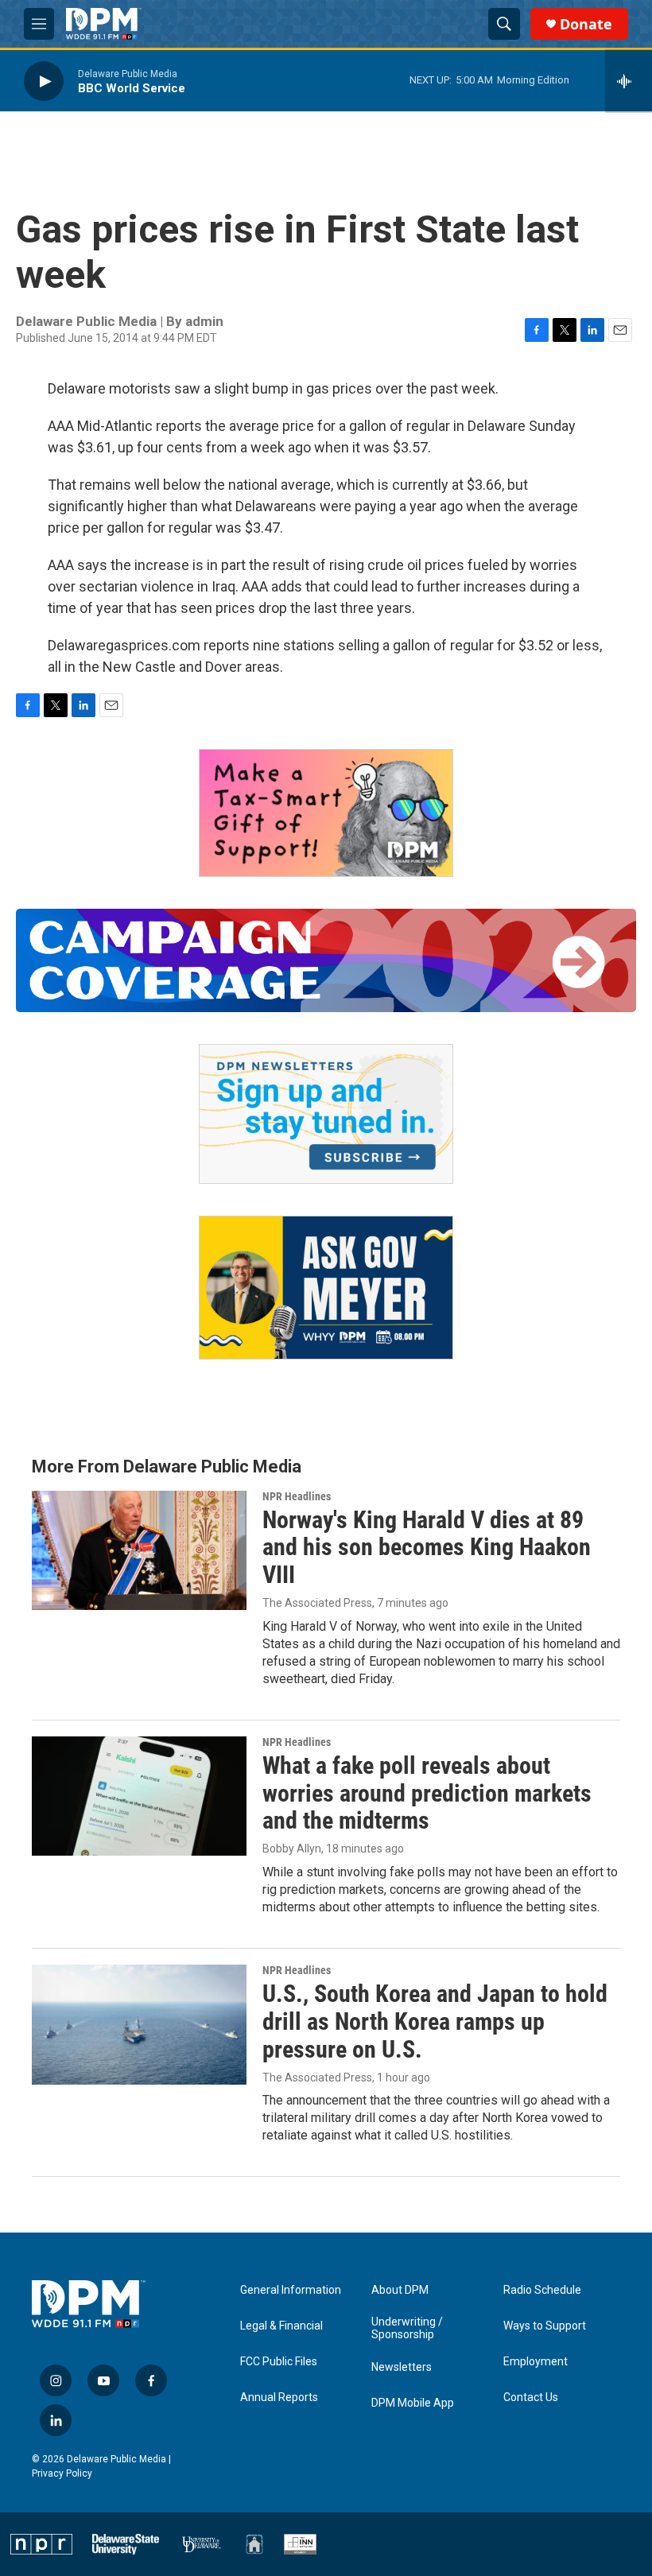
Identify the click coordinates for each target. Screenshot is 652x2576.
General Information (291, 2290)
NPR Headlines (297, 1496)
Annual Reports (279, 2398)
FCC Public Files (279, 2362)
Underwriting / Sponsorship (407, 2328)
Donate (586, 24)
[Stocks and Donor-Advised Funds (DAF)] (326, 813)
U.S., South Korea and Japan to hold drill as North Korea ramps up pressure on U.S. (435, 2021)
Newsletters (402, 2367)
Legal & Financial (281, 2326)
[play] (44, 81)
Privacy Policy (62, 2473)
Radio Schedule (542, 2290)
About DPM (400, 2290)
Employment (536, 2362)
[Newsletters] (326, 1114)
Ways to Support (545, 2326)
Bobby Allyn (292, 1849)
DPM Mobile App (413, 2403)
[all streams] (629, 81)
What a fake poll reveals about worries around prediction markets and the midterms (427, 1793)
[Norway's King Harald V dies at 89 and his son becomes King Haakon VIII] (139, 1550)
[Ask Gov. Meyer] (326, 1288)
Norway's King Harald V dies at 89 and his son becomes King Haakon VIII (427, 1548)
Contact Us (531, 2398)
